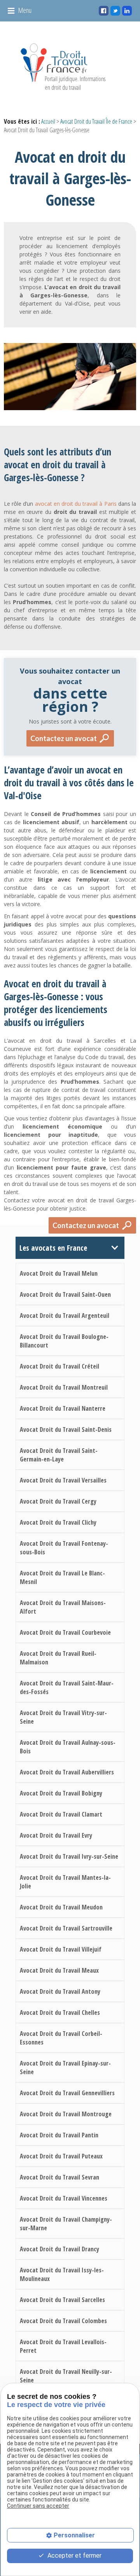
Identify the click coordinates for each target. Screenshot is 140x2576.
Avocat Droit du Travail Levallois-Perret (63, 2346)
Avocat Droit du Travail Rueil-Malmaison (58, 1658)
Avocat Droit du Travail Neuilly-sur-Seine (66, 2376)
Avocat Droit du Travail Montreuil (64, 1387)
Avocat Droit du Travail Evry (56, 1835)
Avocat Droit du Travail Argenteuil (65, 1316)
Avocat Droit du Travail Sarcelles (62, 2300)
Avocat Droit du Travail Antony (60, 1991)
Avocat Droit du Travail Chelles (60, 2012)
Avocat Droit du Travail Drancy (59, 2249)
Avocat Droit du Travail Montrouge (66, 2114)
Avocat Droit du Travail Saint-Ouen (65, 1294)
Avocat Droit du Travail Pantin (59, 2135)
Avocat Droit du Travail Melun (59, 1273)
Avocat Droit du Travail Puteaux (61, 2156)
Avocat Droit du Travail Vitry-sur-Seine (63, 1717)
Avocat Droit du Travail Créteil (59, 1366)
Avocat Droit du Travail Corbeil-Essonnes (61, 2038)
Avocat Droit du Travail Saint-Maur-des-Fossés (67, 1687)
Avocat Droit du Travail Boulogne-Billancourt (64, 1341)
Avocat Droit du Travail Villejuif (61, 1949)
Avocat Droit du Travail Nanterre (63, 1408)
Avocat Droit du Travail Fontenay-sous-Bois (64, 1548)
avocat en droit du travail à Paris (76, 504)
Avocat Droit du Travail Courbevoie (65, 1632)
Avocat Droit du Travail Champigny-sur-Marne (66, 2224)
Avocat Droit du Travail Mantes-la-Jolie (65, 1882)
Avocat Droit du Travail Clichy (58, 1522)
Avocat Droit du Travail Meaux (59, 1970)
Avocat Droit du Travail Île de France (96, 121)
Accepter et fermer (74, 2556)
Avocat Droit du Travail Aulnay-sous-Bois (68, 1747)
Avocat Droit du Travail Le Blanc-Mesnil (62, 1577)
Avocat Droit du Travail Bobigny (61, 1793)
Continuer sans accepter (38, 2506)
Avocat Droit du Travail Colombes (63, 2321)
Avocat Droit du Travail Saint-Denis (66, 1429)
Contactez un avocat (64, 738)
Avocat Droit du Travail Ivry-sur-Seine (69, 1856)
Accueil (48, 121)
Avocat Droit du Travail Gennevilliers (67, 2093)
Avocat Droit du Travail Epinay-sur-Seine (65, 2068)
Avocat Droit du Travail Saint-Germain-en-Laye (59, 1455)
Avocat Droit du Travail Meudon (61, 1907)
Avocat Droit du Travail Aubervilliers (67, 1772)
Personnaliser (74, 2535)
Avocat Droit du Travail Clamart (61, 1814)
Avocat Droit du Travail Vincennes (64, 2198)
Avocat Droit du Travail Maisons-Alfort (63, 1607)
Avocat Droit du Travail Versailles (63, 1480)
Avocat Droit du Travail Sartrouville (66, 1928)
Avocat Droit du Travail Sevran (59, 2177)
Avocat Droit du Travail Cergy (58, 1501)
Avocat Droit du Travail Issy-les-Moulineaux (62, 2274)
